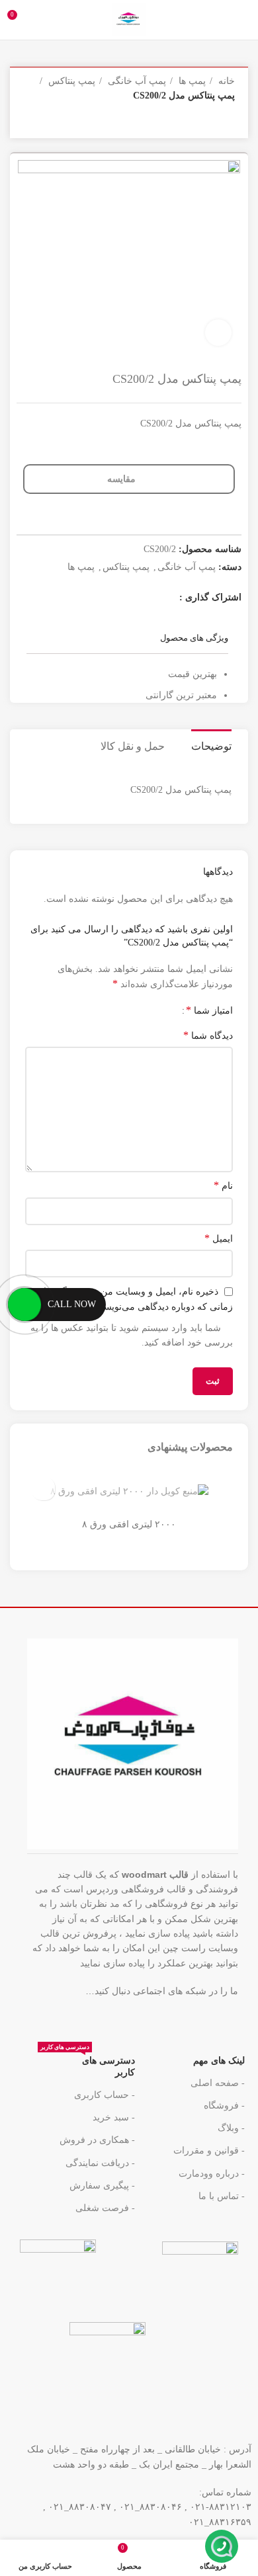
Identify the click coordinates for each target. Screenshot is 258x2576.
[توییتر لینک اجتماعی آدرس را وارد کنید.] (150, 598)
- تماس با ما (222, 2196)
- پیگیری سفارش (102, 2186)
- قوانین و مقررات (209, 2151)
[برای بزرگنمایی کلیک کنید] (218, 333)
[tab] (211, 745)
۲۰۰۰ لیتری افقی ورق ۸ (129, 1524)
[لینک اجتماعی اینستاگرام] (133, 598)
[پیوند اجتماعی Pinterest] (99, 598)
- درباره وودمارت (212, 2174)
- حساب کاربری (104, 2095)
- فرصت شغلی (105, 2208)
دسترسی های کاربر (87, 2064)
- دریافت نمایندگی (100, 2163)
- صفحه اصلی (218, 2083)
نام (223, 1185)
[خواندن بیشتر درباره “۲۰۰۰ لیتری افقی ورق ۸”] (43, 1489)
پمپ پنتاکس (70, 81)
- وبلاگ (231, 2128)
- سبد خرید (113, 2117)
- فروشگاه (224, 2106)
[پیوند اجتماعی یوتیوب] (116, 598)
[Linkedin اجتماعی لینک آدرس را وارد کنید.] (216, 2019)
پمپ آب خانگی (136, 81)
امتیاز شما (209, 1010)
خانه (225, 81)
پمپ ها (191, 81)
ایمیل (219, 1238)
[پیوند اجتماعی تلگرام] (189, 2019)
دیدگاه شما (208, 1035)
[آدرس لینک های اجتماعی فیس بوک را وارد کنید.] (167, 598)
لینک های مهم (219, 2061)
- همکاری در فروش (97, 2140)
